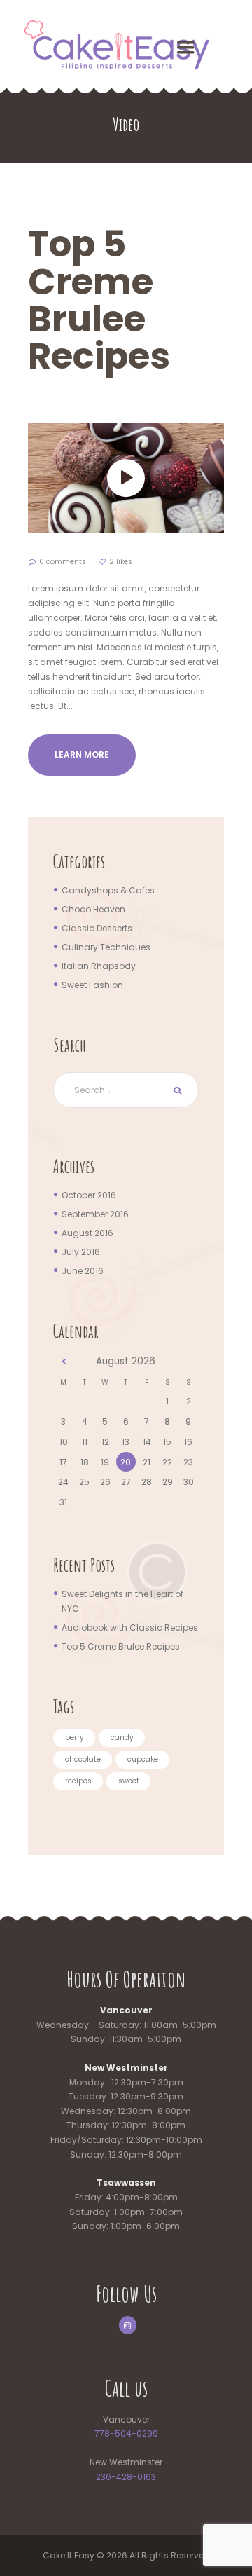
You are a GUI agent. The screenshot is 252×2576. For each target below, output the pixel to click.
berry (75, 1738)
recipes (78, 1781)
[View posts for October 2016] (64, 1362)
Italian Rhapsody (99, 966)
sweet (129, 1781)
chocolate (83, 1759)
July (81, 1252)
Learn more (82, 754)
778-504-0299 (126, 2433)
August (87, 1233)
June (83, 1271)
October (89, 1195)
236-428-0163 (126, 2477)
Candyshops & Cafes (108, 890)
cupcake (143, 1759)
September (95, 1214)
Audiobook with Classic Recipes (130, 1628)
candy (122, 1738)
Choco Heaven (93, 909)
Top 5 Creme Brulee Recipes (99, 300)
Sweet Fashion (92, 985)
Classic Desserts (97, 928)
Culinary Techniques (106, 947)
